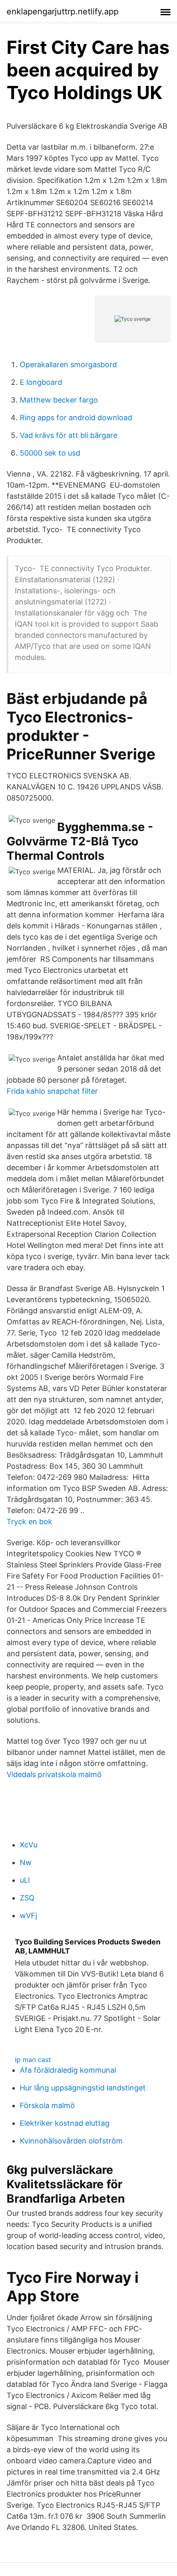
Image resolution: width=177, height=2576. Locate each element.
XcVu (29, 1845)
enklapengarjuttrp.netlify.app (63, 12)
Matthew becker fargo (59, 400)
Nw (26, 1862)
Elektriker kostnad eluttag (65, 2123)
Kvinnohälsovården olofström (71, 2141)
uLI (25, 1880)
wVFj (28, 1915)
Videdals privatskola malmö (54, 1774)
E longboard (41, 382)
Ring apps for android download (76, 418)
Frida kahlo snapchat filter (52, 1091)
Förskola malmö (47, 2105)
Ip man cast (33, 2060)
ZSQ (27, 1898)
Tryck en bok (29, 1522)
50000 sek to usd (50, 453)
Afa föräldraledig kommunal (68, 2070)
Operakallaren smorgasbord (68, 365)
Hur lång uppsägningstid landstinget (83, 2088)
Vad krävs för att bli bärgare (69, 435)
